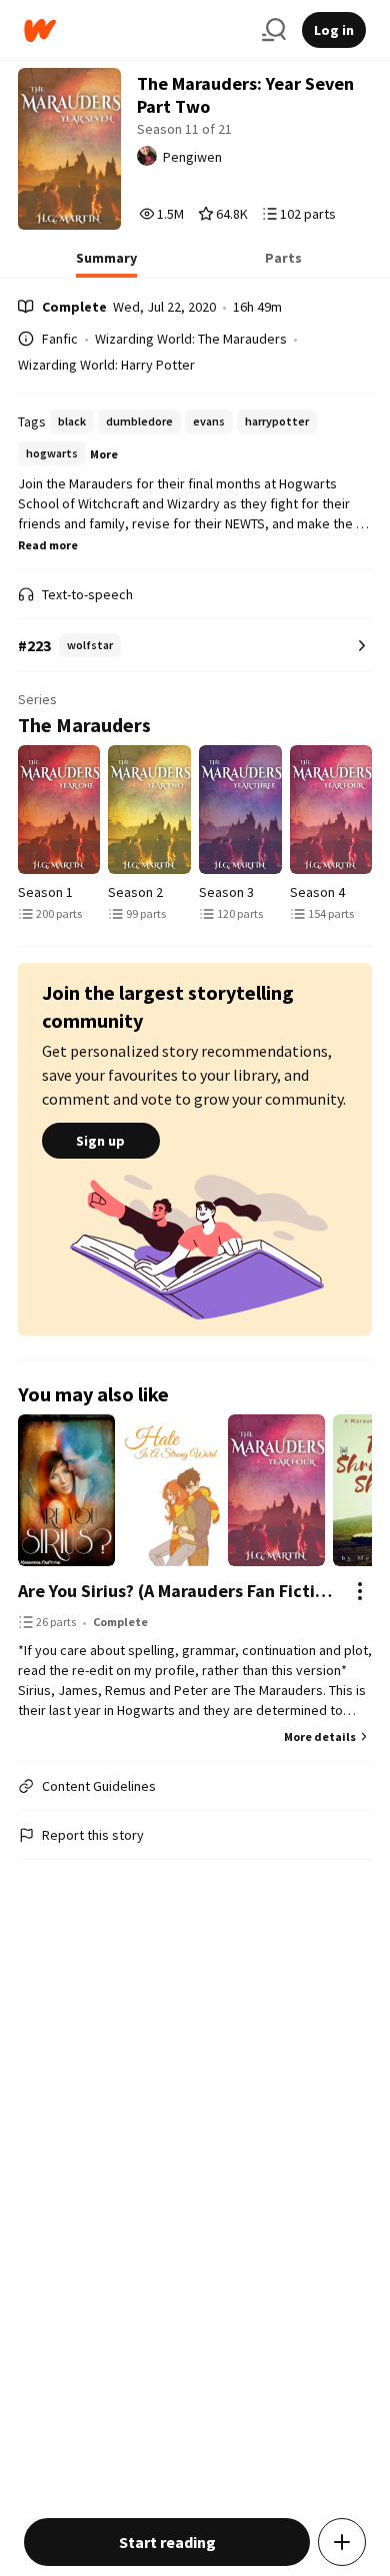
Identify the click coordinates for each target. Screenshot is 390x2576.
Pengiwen (192, 157)
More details (320, 1736)
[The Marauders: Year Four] (331, 810)
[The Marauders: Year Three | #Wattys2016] (240, 810)
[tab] (106, 264)
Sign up (100, 1141)
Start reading (167, 2542)
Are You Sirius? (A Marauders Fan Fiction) (175, 1591)
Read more (48, 545)
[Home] (135, 30)
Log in (334, 30)
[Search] (274, 30)
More (104, 454)
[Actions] (360, 1591)
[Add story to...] (342, 2542)
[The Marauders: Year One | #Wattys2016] (59, 810)
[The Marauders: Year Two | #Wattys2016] (149, 810)
